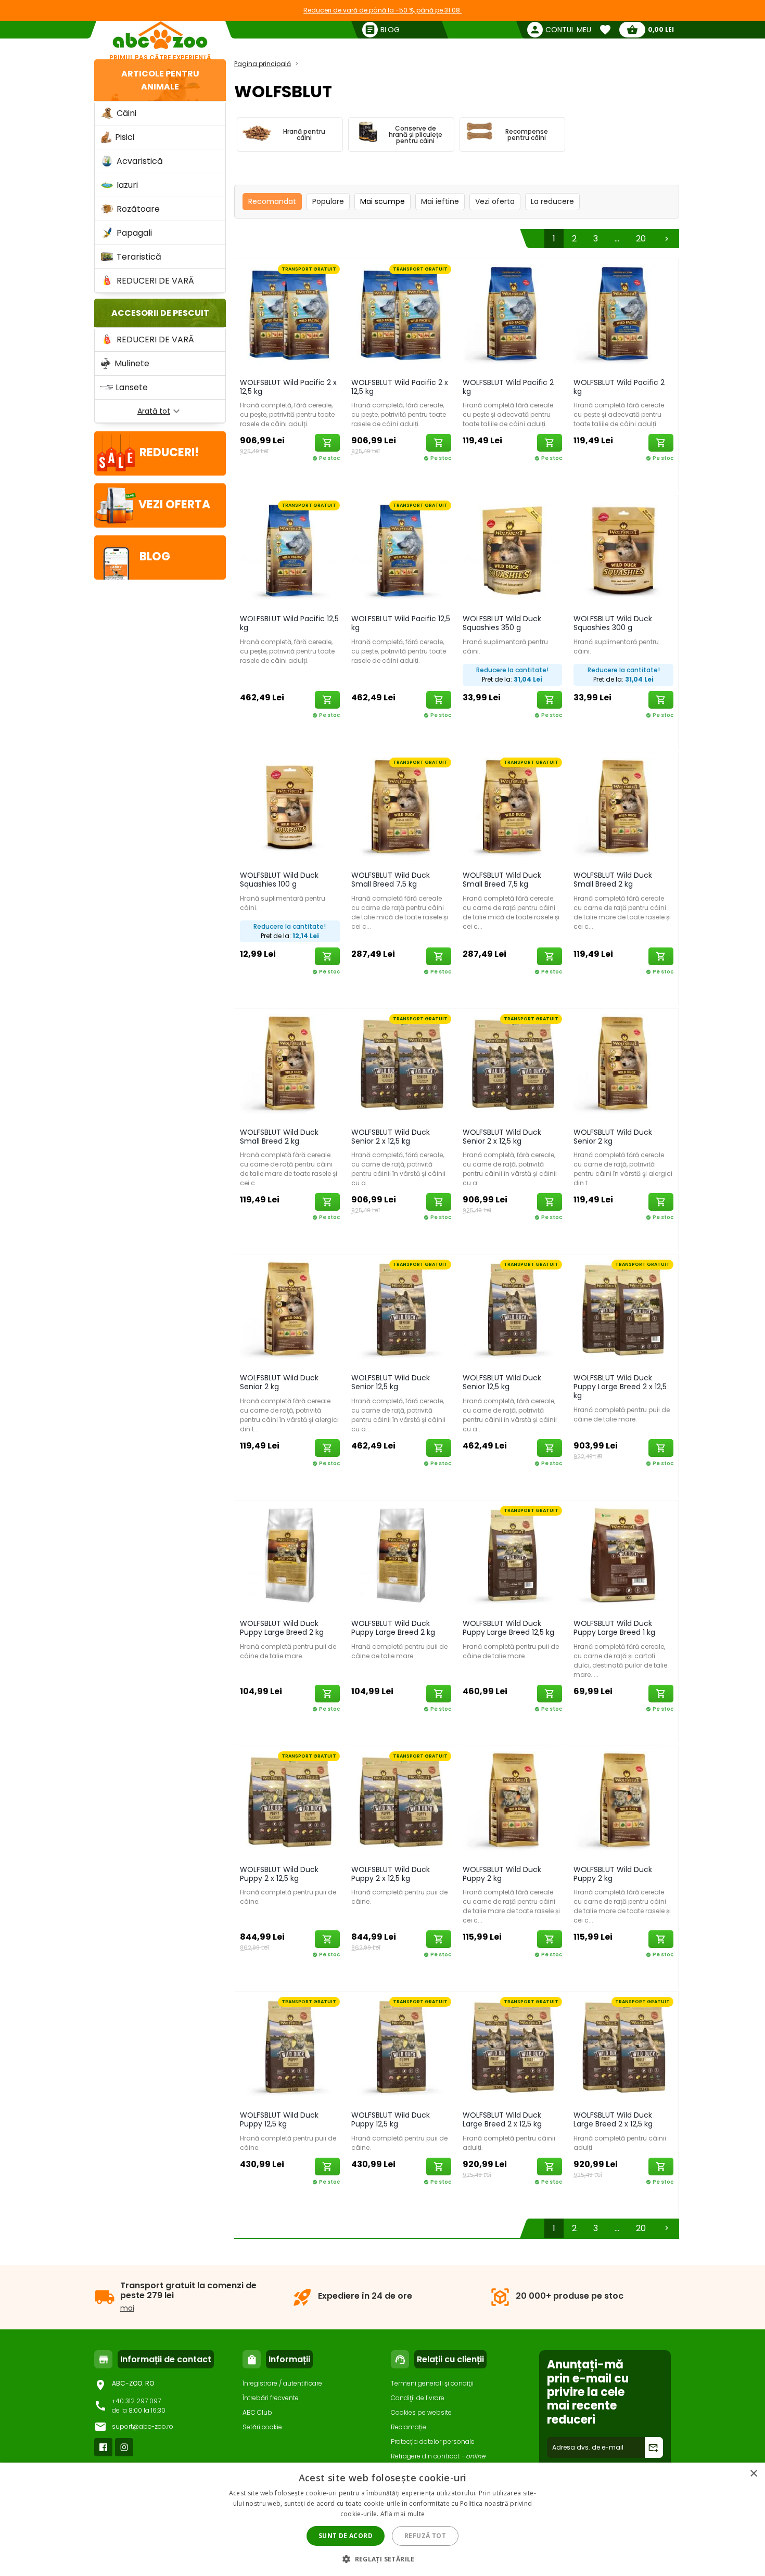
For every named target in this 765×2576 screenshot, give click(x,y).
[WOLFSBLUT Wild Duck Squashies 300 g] (623, 552)
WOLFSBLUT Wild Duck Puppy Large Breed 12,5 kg (508, 1628)
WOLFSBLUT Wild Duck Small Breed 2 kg (613, 880)
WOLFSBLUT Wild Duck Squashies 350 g (502, 623)
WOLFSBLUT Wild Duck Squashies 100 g (279, 880)
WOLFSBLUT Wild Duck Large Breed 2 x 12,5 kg (502, 2119)
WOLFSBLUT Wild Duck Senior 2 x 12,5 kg (391, 1137)
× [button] (753, 2474)
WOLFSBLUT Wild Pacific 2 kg (508, 387)
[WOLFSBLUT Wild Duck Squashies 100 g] (290, 809)
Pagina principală (263, 64)
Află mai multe (403, 2514)
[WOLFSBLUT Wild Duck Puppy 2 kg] (513, 1803)
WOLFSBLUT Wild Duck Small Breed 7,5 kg (391, 880)
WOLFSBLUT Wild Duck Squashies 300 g (613, 623)
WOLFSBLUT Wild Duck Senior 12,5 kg (391, 1382)
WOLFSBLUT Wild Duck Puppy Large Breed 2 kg (282, 1628)
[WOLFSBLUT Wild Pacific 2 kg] (513, 316)
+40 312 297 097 (136, 2401)
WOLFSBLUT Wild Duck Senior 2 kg (613, 1137)
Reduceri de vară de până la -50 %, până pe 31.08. (382, 10)
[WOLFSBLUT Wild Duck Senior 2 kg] (623, 1066)
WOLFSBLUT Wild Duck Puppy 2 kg (502, 1874)
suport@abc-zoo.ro (143, 2426)
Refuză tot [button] (425, 2536)
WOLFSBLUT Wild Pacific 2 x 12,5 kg (288, 387)
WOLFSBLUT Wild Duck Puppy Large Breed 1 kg (614, 1628)
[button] (382, 2559)
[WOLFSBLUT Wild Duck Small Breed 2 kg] (623, 809)
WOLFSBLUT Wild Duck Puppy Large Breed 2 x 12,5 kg (620, 1387)
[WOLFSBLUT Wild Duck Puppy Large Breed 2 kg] (290, 1558)
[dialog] (382, 2519)
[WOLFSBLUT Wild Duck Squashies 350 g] (513, 552)
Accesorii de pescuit (160, 313)
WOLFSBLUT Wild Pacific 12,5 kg (289, 623)
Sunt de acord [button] (346, 2536)
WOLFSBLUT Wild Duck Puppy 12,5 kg (279, 2119)
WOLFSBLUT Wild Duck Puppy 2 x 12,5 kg (279, 1874)
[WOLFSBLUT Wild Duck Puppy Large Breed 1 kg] (623, 1558)
